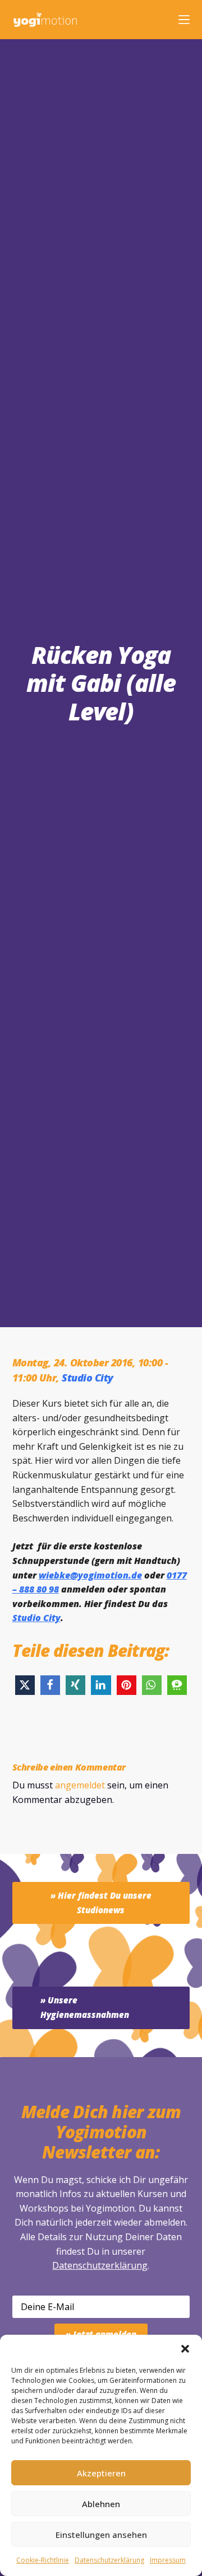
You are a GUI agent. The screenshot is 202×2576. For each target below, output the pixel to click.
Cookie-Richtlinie (43, 2560)
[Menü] (184, 20)
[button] (185, 2349)
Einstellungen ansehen (101, 2535)
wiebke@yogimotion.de (90, 1575)
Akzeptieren (101, 2473)
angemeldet (80, 1785)
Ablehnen (101, 2504)
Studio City (88, 1378)
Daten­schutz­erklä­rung (109, 2560)
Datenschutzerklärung (100, 2265)
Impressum (168, 2560)
